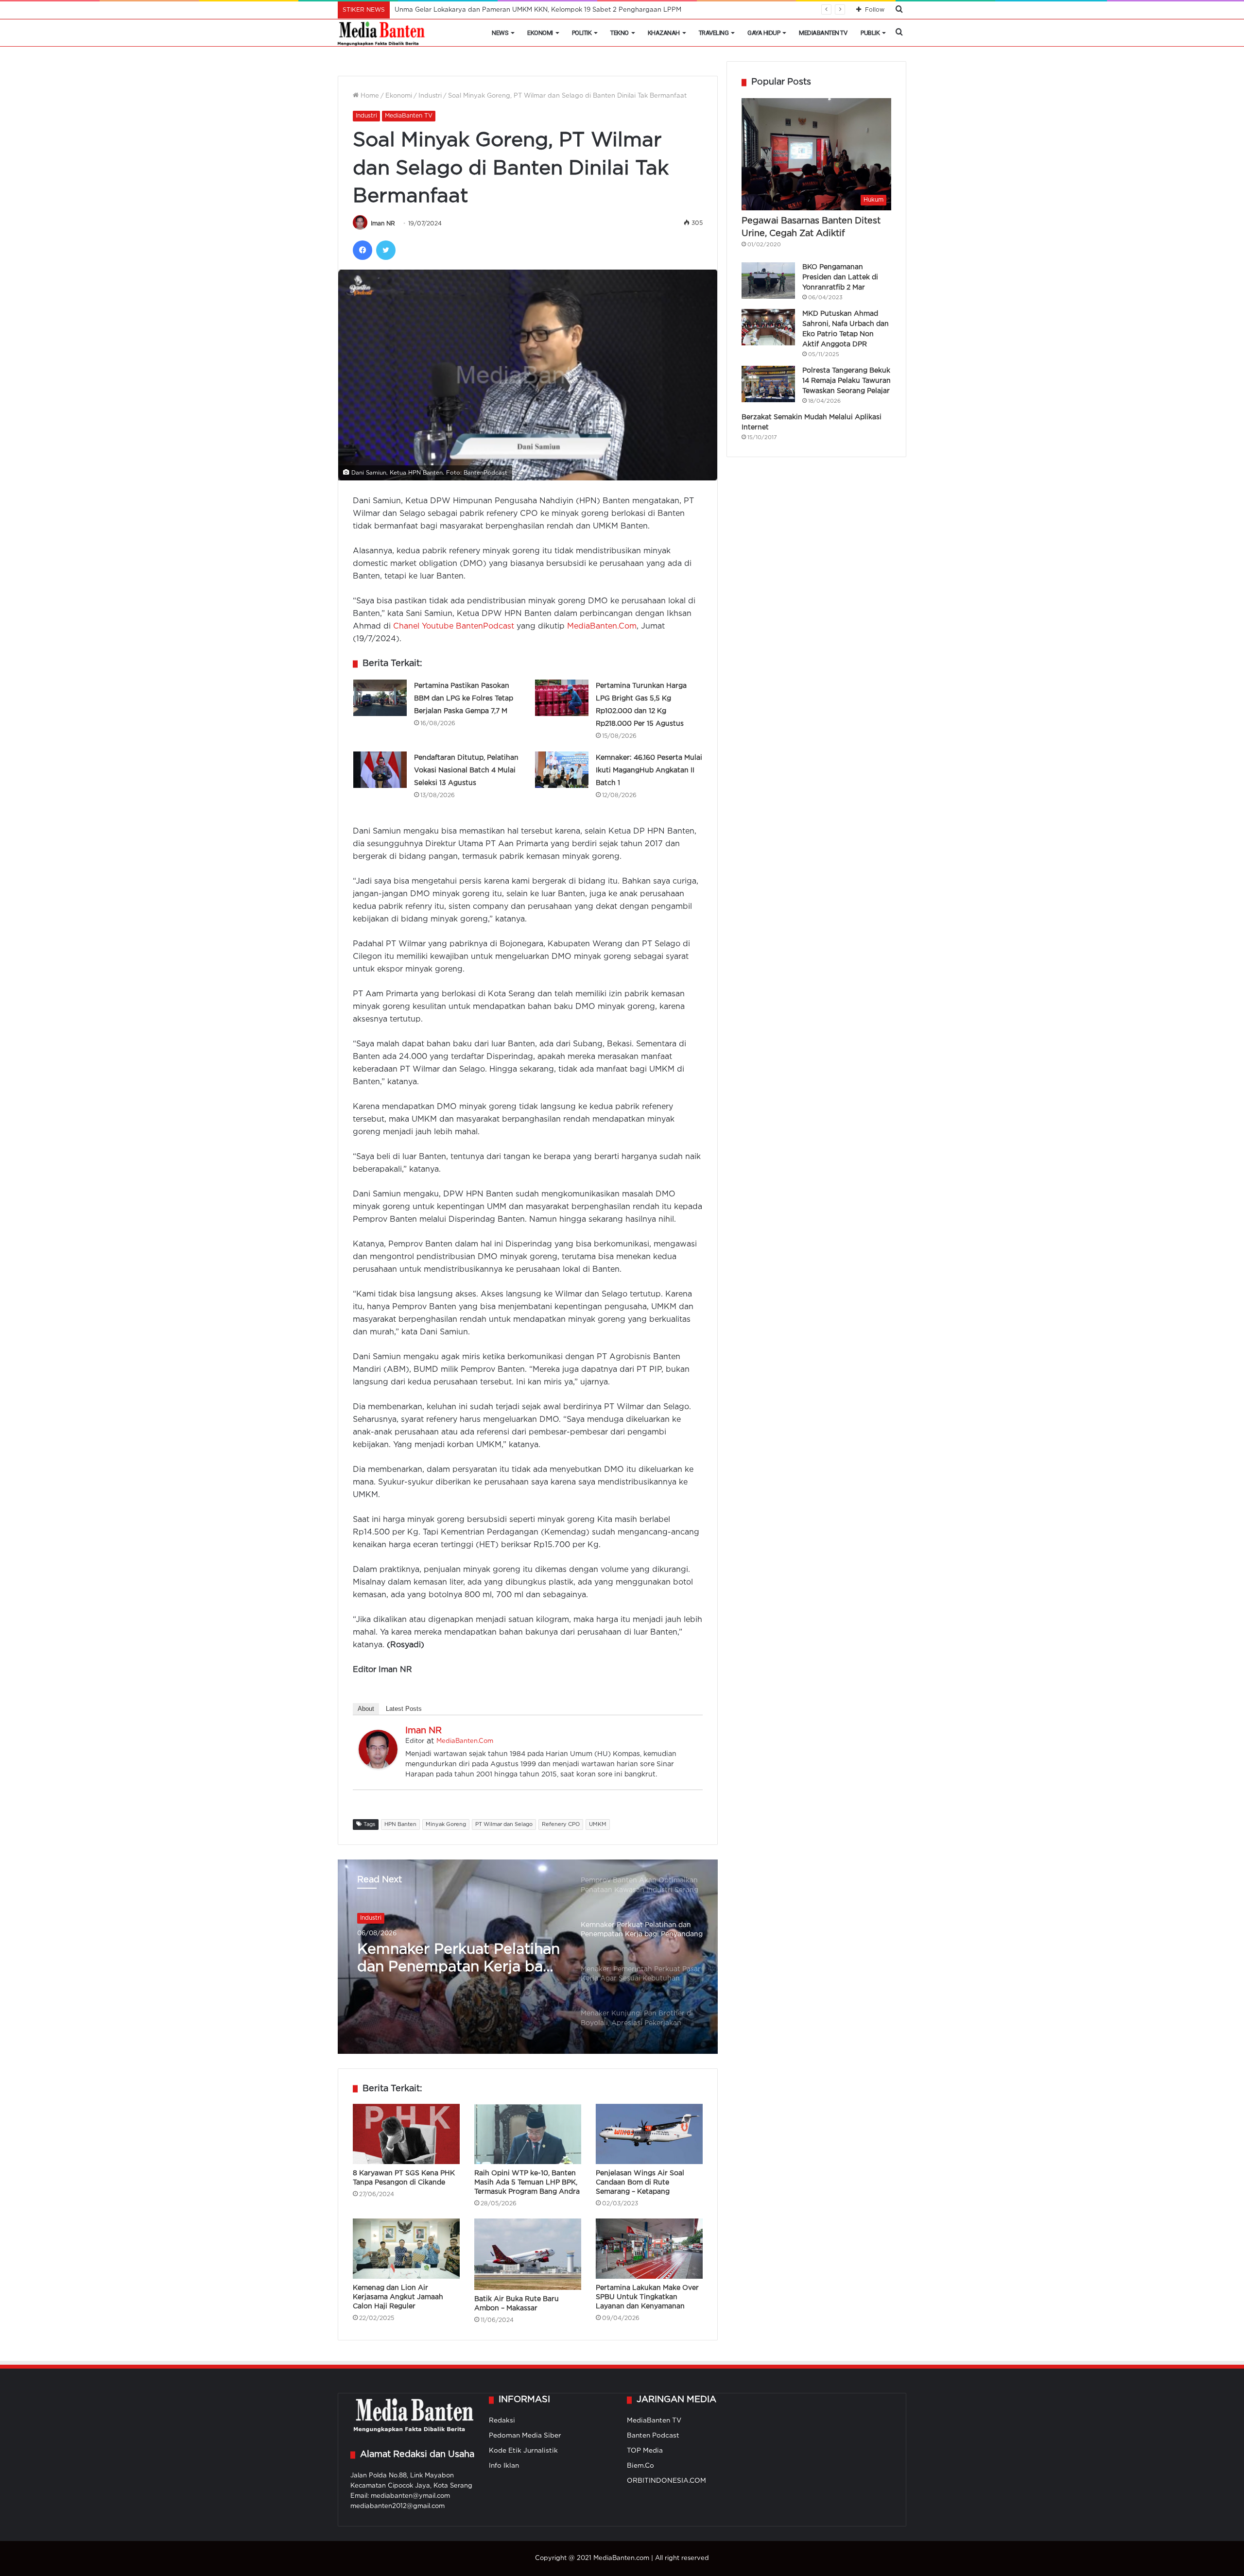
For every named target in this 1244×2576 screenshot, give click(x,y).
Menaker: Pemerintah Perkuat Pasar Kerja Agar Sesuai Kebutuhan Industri (451, 1960)
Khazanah (664, 33)
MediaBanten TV (823, 33)
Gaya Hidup (764, 33)
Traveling (714, 33)
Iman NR (383, 224)
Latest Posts (404, 1709)
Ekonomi (540, 33)
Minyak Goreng (446, 1825)
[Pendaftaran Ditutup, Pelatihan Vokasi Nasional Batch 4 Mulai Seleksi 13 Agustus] (380, 770)
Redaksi (502, 2421)
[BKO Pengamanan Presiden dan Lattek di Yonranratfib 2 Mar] (768, 281)
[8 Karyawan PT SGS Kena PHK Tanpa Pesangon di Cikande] (406, 2134)
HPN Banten (400, 1825)
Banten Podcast (653, 2436)
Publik (870, 33)
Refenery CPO (561, 1825)
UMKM (598, 1825)
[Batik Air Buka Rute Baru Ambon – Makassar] (528, 2254)
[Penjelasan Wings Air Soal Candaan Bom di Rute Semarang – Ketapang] (649, 2134)
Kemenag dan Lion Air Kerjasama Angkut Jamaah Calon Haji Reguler (398, 2297)
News (500, 33)
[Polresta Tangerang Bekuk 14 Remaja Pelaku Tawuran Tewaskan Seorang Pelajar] (768, 384)
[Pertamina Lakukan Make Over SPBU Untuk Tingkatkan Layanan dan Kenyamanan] (649, 2249)
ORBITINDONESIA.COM (666, 2481)
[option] (528, 1957)
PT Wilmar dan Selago (504, 1825)
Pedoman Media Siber (525, 2436)
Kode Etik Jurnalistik (523, 2451)
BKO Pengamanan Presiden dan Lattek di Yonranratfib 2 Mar (840, 277)
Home (369, 96)
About (366, 1709)
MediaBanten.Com (602, 626)
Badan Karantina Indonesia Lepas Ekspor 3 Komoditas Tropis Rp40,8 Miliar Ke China (526, 10)
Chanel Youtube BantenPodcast (454, 626)
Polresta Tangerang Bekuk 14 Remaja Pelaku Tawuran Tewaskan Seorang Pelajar (847, 381)
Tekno (620, 33)
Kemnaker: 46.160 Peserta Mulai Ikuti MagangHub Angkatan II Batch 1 (649, 770)
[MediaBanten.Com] (382, 33)
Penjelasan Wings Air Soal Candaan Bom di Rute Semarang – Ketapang (640, 2183)
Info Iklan (504, 2466)
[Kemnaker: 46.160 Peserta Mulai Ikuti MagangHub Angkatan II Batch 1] (562, 770)
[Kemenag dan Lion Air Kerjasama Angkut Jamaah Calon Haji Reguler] (406, 2249)
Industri (430, 96)
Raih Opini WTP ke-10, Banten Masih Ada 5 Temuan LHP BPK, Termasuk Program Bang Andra (527, 2183)
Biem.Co (640, 2466)
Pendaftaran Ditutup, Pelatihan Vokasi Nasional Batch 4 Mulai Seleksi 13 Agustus (466, 770)
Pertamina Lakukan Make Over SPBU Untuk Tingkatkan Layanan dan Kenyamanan (647, 2297)
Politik (582, 33)
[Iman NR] (378, 1766)
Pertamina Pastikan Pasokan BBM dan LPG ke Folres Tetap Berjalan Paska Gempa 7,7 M (464, 699)
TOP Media (645, 2451)
